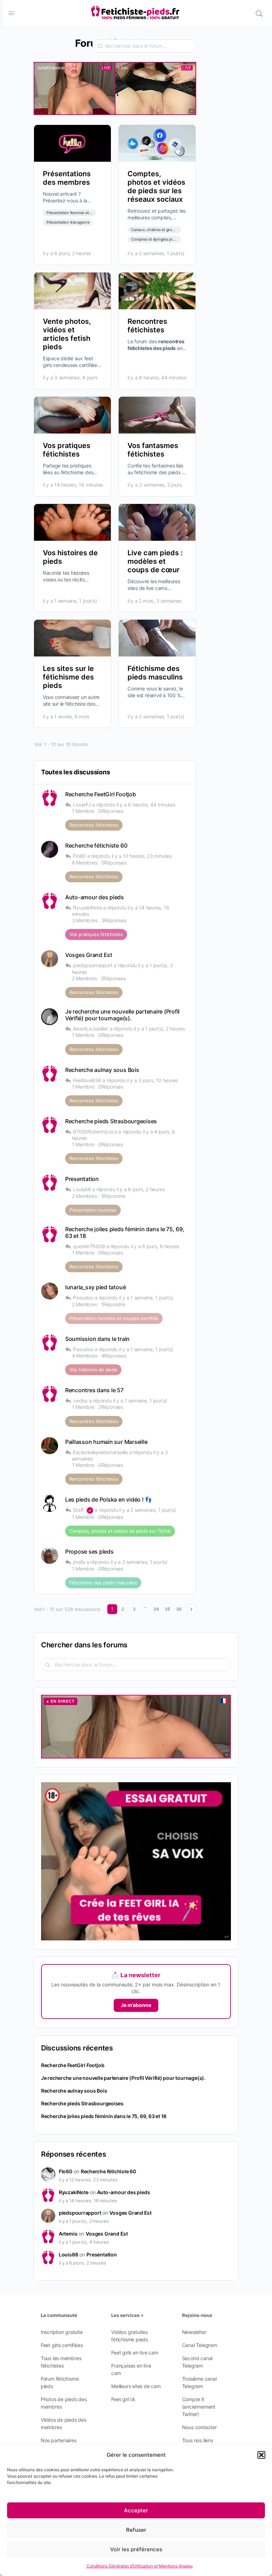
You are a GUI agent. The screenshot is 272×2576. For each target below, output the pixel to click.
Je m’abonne (136, 2005)
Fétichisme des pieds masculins (155, 673)
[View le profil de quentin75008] (50, 1234)
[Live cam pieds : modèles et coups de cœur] (157, 522)
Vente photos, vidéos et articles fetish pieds (67, 334)
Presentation (82, 1179)
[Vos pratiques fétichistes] (72, 415)
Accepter (136, 2510)
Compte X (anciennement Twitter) (199, 2407)
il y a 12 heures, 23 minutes (142, 856)
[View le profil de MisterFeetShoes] (50, 1183)
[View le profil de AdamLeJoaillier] (50, 1017)
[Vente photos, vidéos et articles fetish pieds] (72, 291)
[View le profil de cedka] (50, 1394)
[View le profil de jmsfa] (50, 1555)
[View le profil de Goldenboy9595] (50, 1343)
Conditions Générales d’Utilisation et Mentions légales (140, 2566)
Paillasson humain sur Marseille (106, 1442)
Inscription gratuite (62, 2332)
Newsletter (194, 2332)
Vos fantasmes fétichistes (153, 450)
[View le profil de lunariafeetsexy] (50, 1291)
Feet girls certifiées (62, 2345)
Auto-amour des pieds (95, 897)
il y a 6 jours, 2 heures (67, 253)
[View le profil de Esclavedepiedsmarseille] (50, 1446)
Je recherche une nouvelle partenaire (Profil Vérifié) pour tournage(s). (122, 1015)
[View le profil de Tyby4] (50, 901)
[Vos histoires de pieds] (72, 522)
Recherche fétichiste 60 (96, 846)
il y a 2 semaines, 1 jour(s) (156, 253)
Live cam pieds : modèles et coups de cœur (155, 561)
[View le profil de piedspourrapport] (50, 959)
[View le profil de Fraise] (50, 849)
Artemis (68, 2234)
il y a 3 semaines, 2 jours (155, 485)
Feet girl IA (123, 2399)
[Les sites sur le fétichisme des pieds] (72, 638)
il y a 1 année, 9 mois (66, 716)
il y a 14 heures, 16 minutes (73, 485)
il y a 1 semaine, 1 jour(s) (70, 601)
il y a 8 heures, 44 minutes (157, 377)
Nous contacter (199, 2427)
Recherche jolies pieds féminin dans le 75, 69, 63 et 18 (125, 1233)
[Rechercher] (259, 13)
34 (156, 1609)
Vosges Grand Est (89, 955)
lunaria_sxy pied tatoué (95, 1287)
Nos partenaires (59, 2440)
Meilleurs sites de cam (136, 2386)
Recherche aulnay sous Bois (102, 1070)
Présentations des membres (67, 178)
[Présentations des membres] (72, 143)
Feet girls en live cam (135, 2353)
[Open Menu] (11, 13)
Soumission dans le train (97, 1339)
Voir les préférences (136, 2549)
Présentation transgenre (68, 222)
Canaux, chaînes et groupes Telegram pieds (170, 230)
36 (179, 1609)
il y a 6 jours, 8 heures (155, 1246)
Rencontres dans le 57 (94, 1390)
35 (167, 1609)
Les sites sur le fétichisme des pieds (68, 677)
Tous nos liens (198, 2440)
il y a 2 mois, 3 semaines (154, 601)
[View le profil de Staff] (50, 1503)
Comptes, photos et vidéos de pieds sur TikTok (120, 1531)
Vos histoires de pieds (93, 1370)
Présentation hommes (93, 1210)
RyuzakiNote (74, 2192)
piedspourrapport (80, 2213)
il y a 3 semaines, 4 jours (70, 377)
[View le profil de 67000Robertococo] (50, 1125)
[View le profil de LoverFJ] (50, 798)
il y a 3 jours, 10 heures (152, 1080)
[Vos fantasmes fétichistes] (157, 415)
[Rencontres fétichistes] (157, 291)
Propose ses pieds (89, 1552)
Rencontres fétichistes (147, 326)
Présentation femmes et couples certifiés (83, 213)
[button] (261, 2455)
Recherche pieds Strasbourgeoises (111, 1121)
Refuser (136, 2530)
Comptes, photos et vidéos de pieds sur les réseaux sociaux (156, 187)
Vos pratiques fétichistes (67, 450)
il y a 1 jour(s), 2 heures (159, 1029)
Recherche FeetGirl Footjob (101, 794)
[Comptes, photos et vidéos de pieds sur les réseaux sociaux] (157, 143)
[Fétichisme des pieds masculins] (157, 638)
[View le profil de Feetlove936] (50, 1074)
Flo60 (66, 2171)
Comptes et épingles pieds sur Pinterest (167, 239)
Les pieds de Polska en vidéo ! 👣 (109, 1500)
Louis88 (69, 2254)
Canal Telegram (200, 2345)
